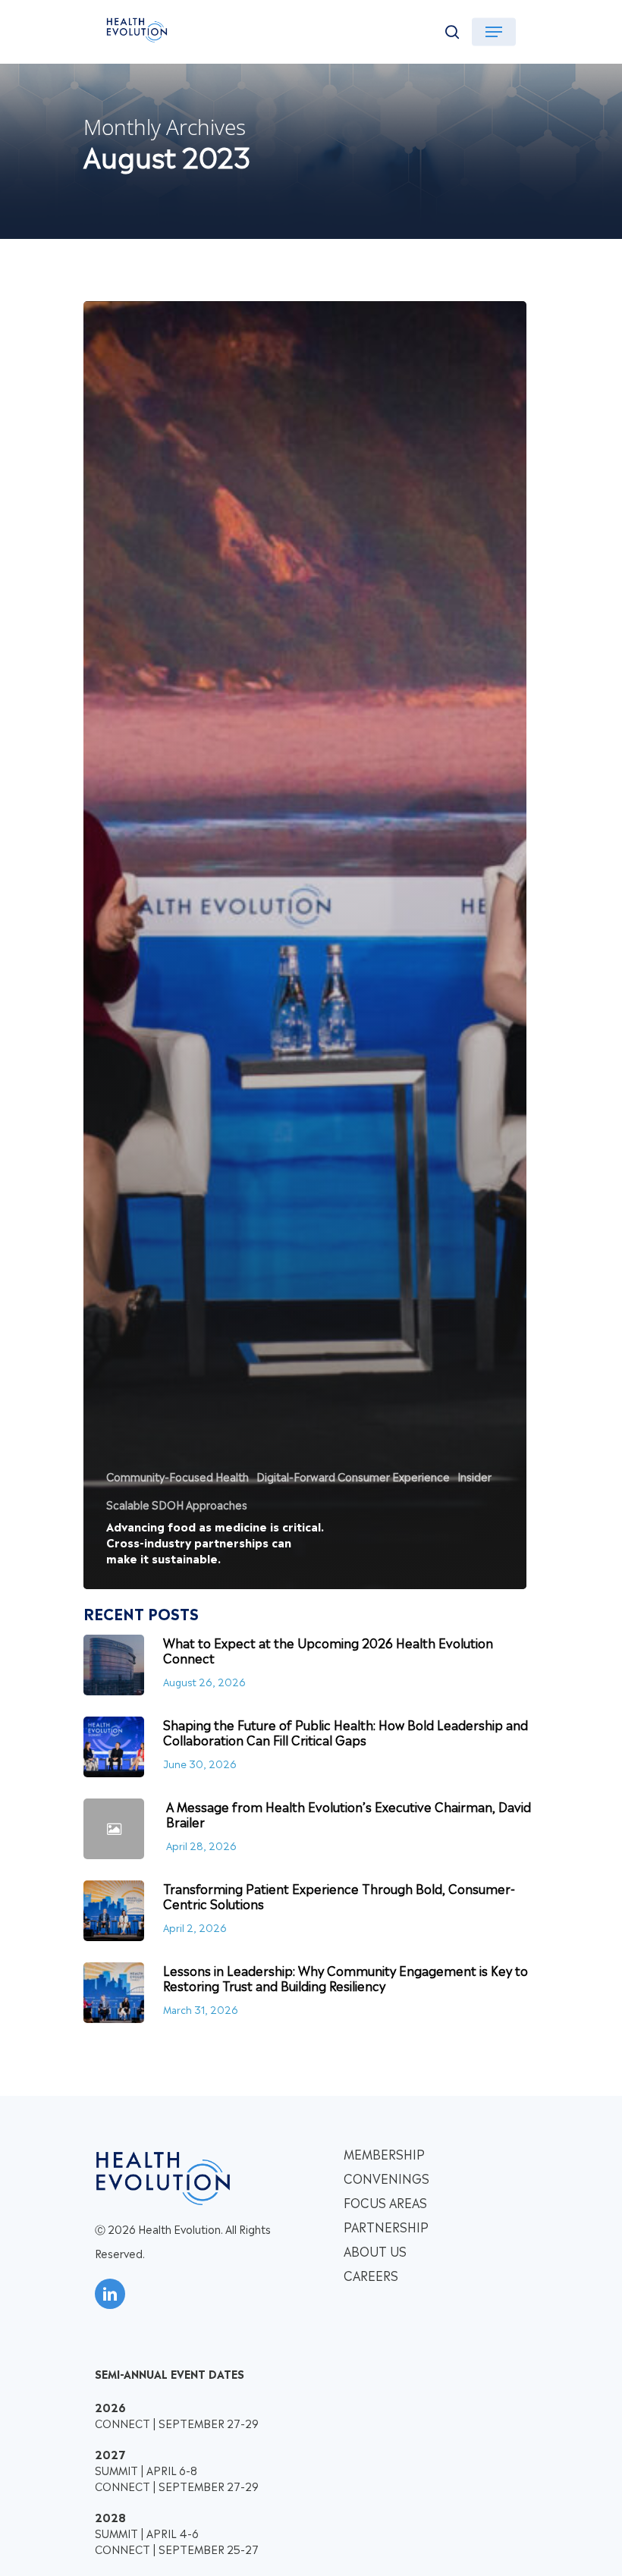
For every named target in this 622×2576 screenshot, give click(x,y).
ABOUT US (375, 2251)
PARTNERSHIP (386, 2226)
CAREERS (371, 2275)
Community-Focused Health (177, 1476)
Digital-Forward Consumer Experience (353, 1476)
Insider (474, 1476)
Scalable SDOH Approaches (177, 1504)
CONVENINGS (386, 2178)
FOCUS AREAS (385, 2202)
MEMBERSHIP (384, 2153)
